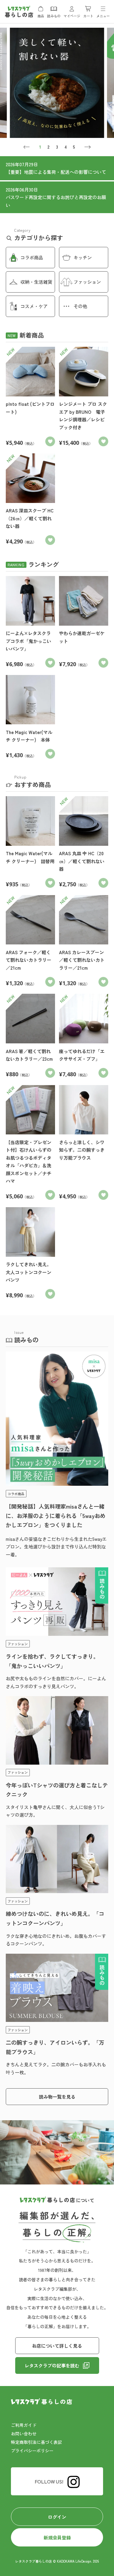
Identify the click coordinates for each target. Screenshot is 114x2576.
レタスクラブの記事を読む (52, 2365)
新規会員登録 (57, 2537)
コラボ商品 (32, 257)
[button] (27, 147)
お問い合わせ (24, 2434)
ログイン (57, 2517)
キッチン (83, 257)
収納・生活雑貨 (36, 282)
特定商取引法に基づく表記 (36, 2442)
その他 (80, 306)
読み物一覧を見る (57, 2097)
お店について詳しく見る (57, 2346)
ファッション (87, 282)
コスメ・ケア (34, 306)
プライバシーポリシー (32, 2451)
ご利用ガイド (24, 2425)
